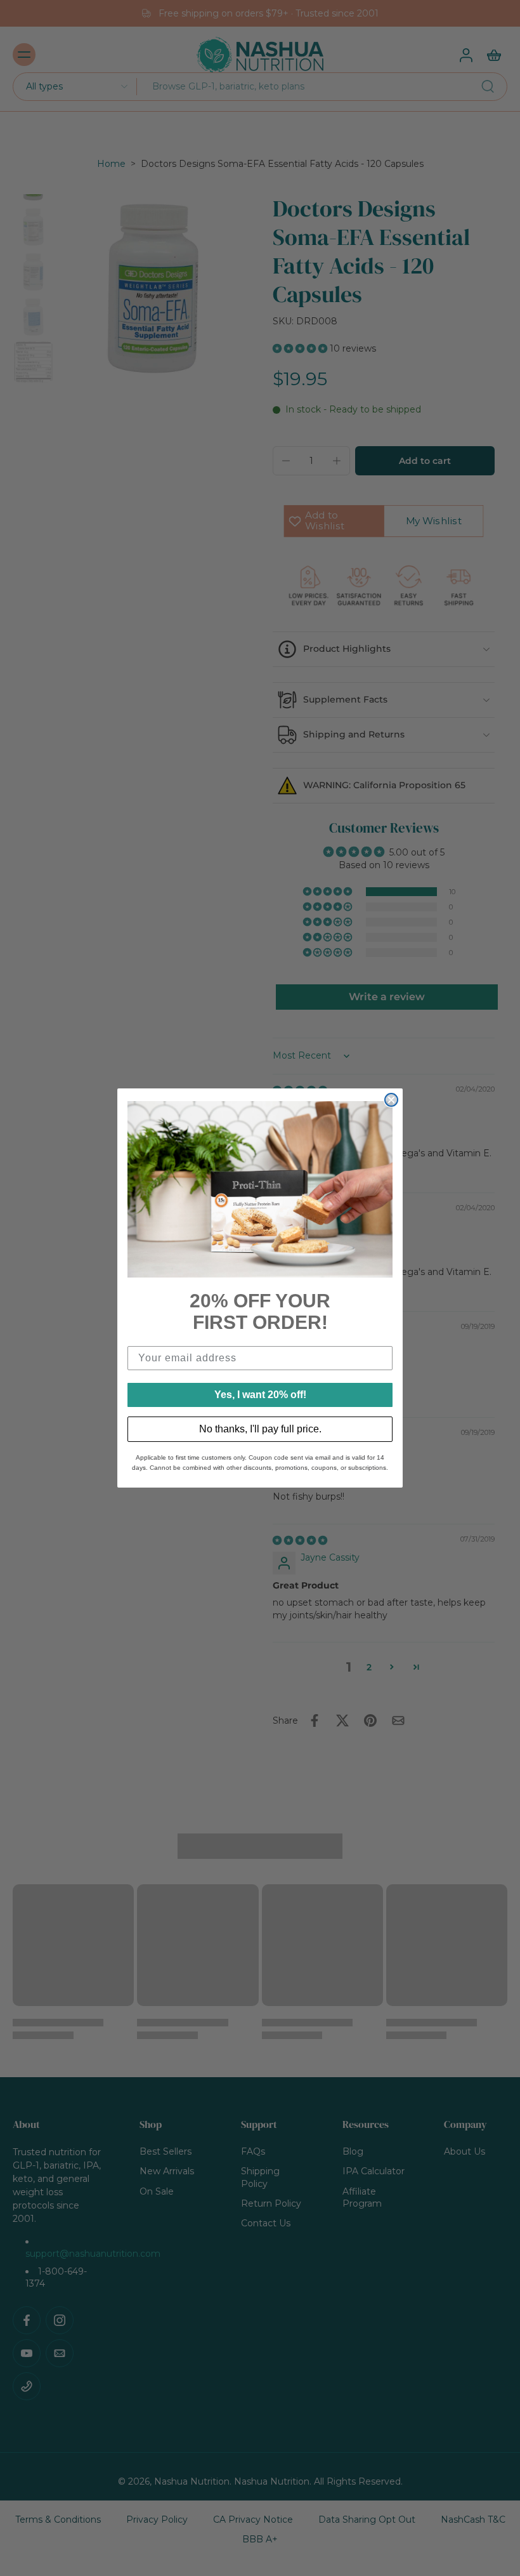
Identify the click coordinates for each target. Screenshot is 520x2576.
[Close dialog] (391, 1100)
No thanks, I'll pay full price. (260, 1429)
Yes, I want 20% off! (260, 1395)
